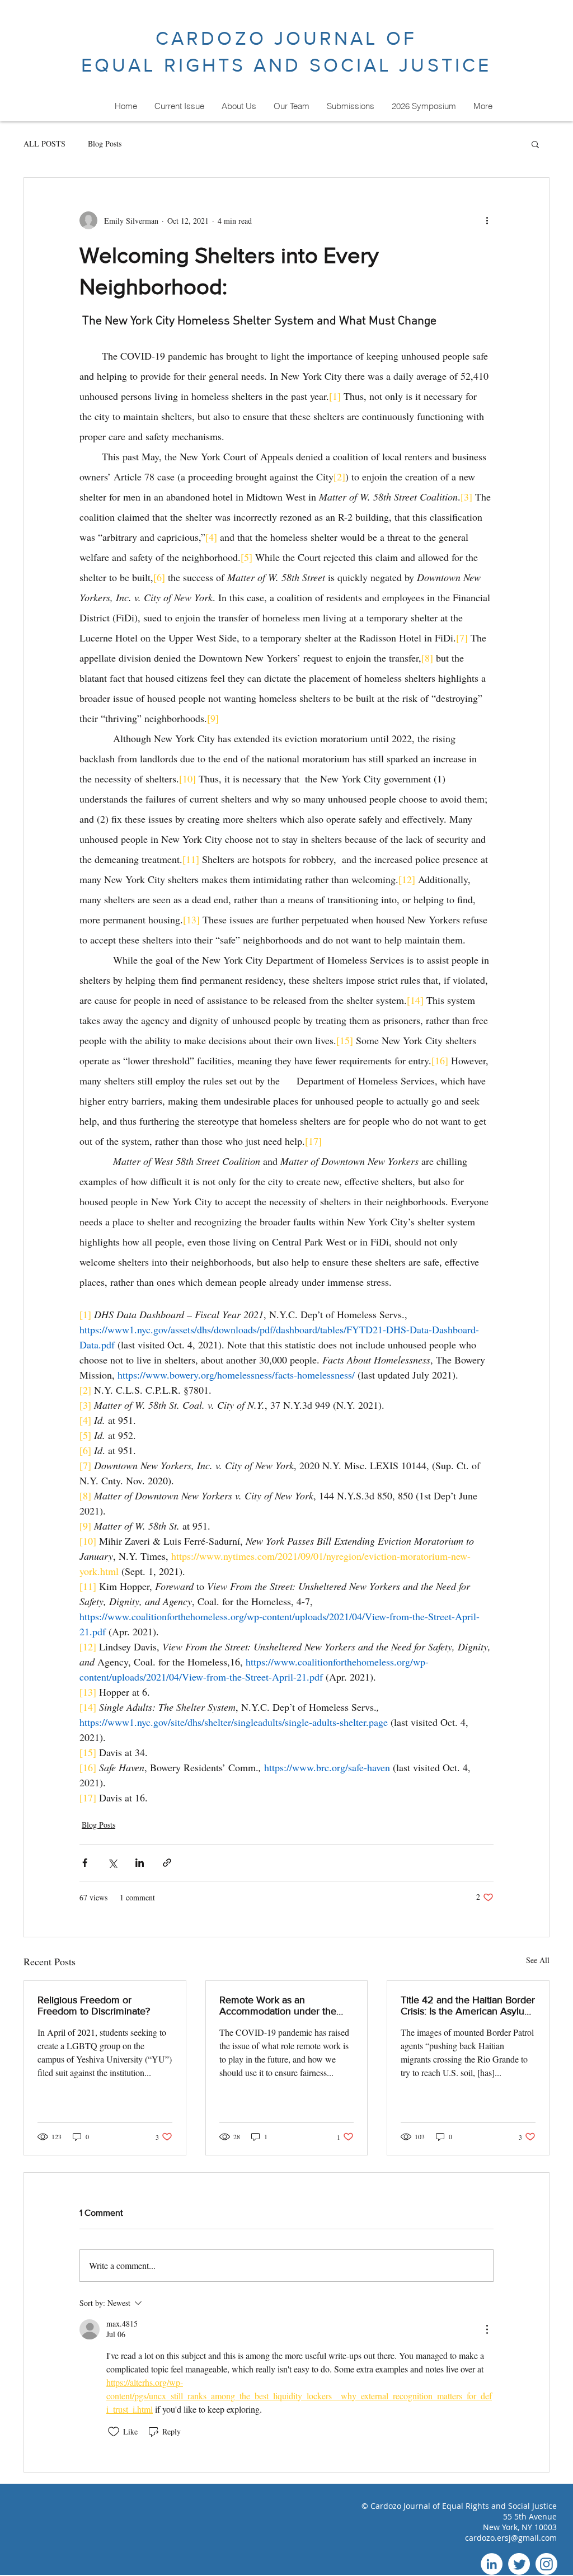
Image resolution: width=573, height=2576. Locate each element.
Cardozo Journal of (406, 2506)
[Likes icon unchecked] (114, 2432)
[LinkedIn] (492, 2564)
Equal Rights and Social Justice (499, 2506)
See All (538, 1960)
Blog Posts (105, 143)
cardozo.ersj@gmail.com (511, 2538)
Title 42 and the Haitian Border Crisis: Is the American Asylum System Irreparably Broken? (468, 2006)
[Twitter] (519, 2564)
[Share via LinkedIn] (140, 1863)
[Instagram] (546, 2564)
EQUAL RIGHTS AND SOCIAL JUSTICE (286, 65)
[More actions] (487, 220)
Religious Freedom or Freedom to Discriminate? (94, 2006)
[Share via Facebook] (85, 1863)
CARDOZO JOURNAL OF (286, 38)
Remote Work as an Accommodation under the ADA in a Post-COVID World (281, 2006)
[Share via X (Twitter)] (112, 1863)
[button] (535, 144)
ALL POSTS (44, 143)
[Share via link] (167, 1863)
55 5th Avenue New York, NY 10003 (520, 2522)
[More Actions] (487, 2329)
